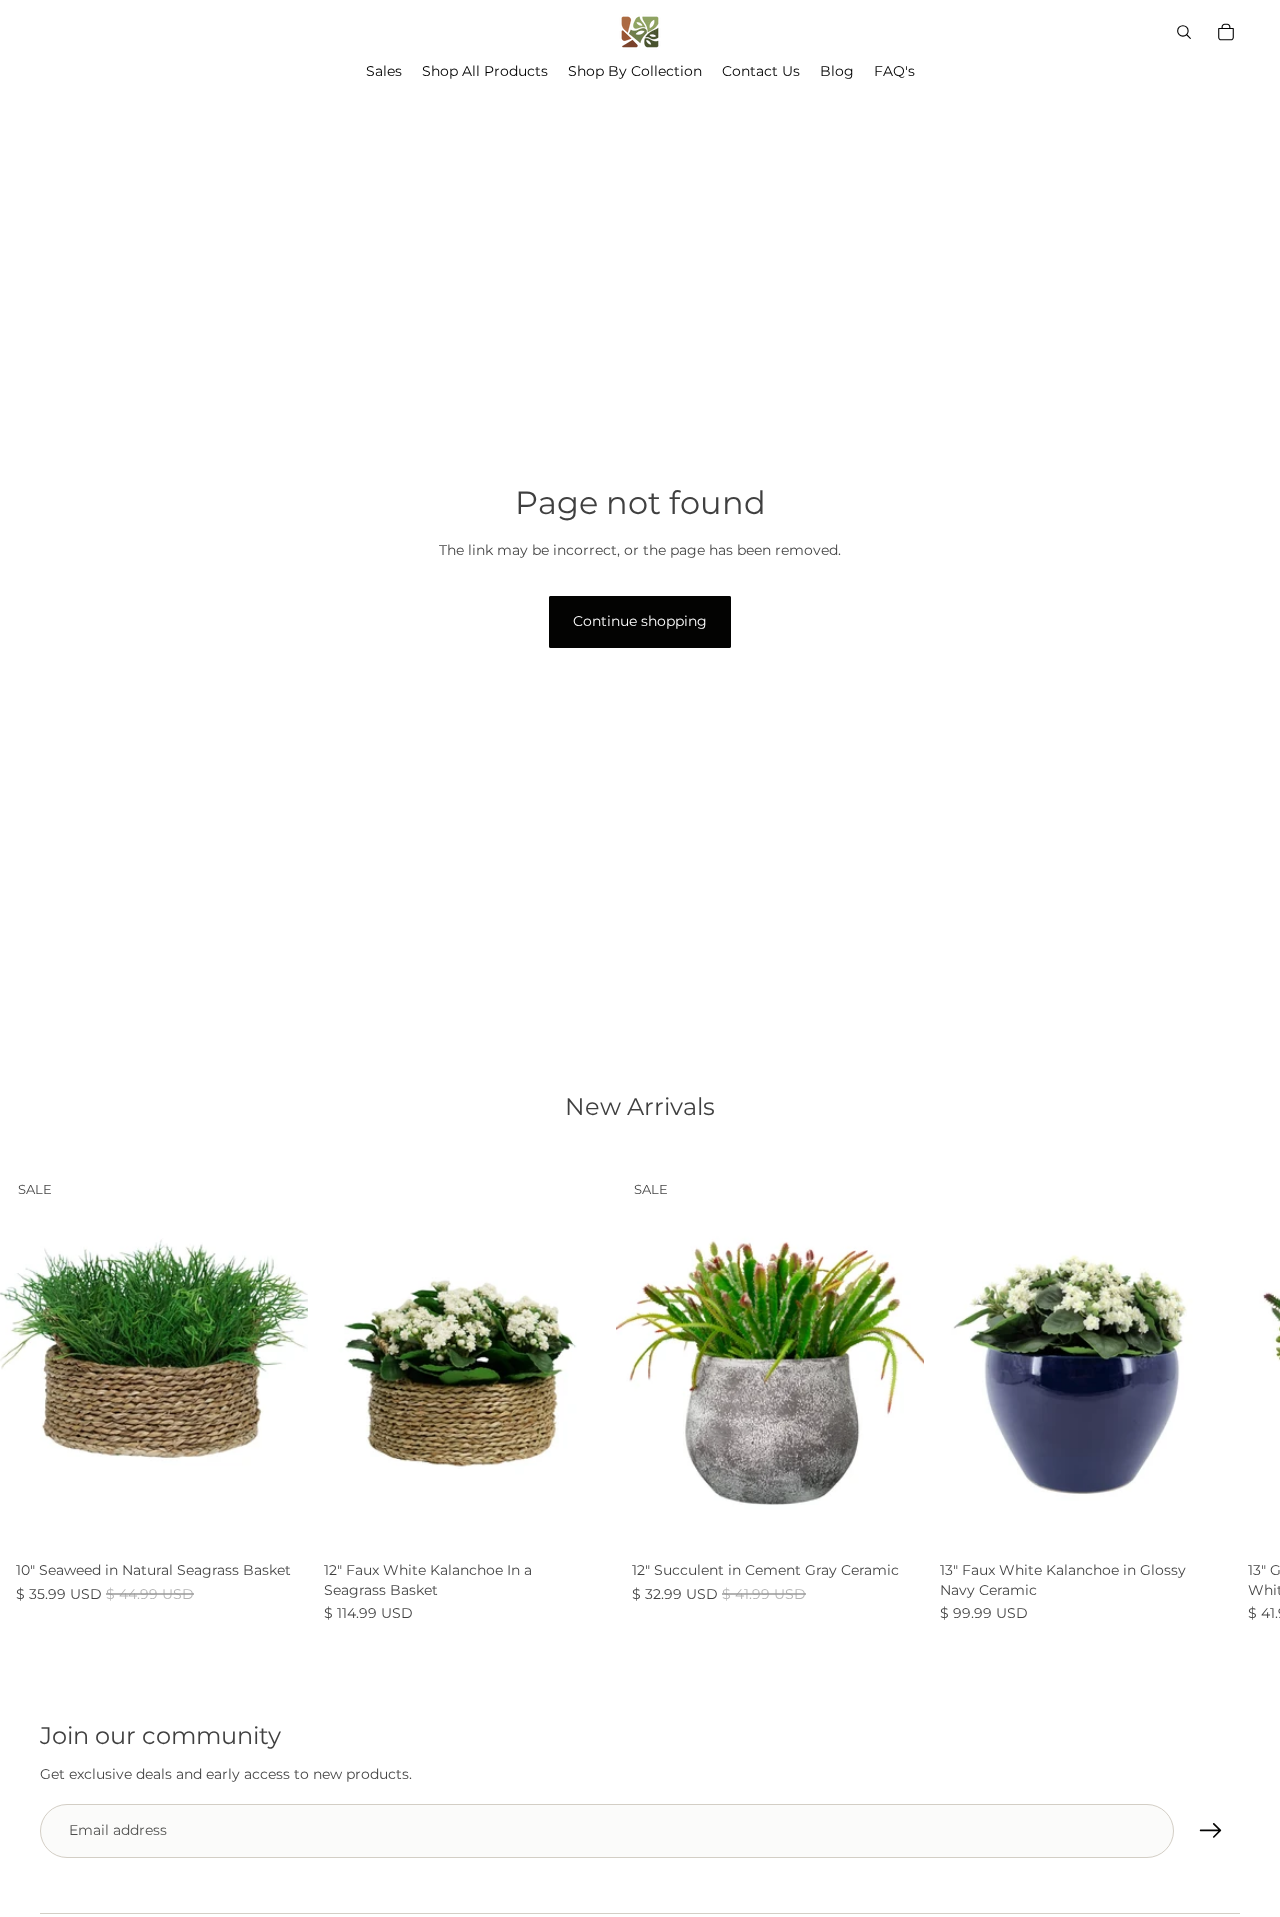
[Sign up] (1211, 1830)
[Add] (277, 1522)
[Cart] (1226, 32)
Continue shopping (640, 621)
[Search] (1184, 32)
